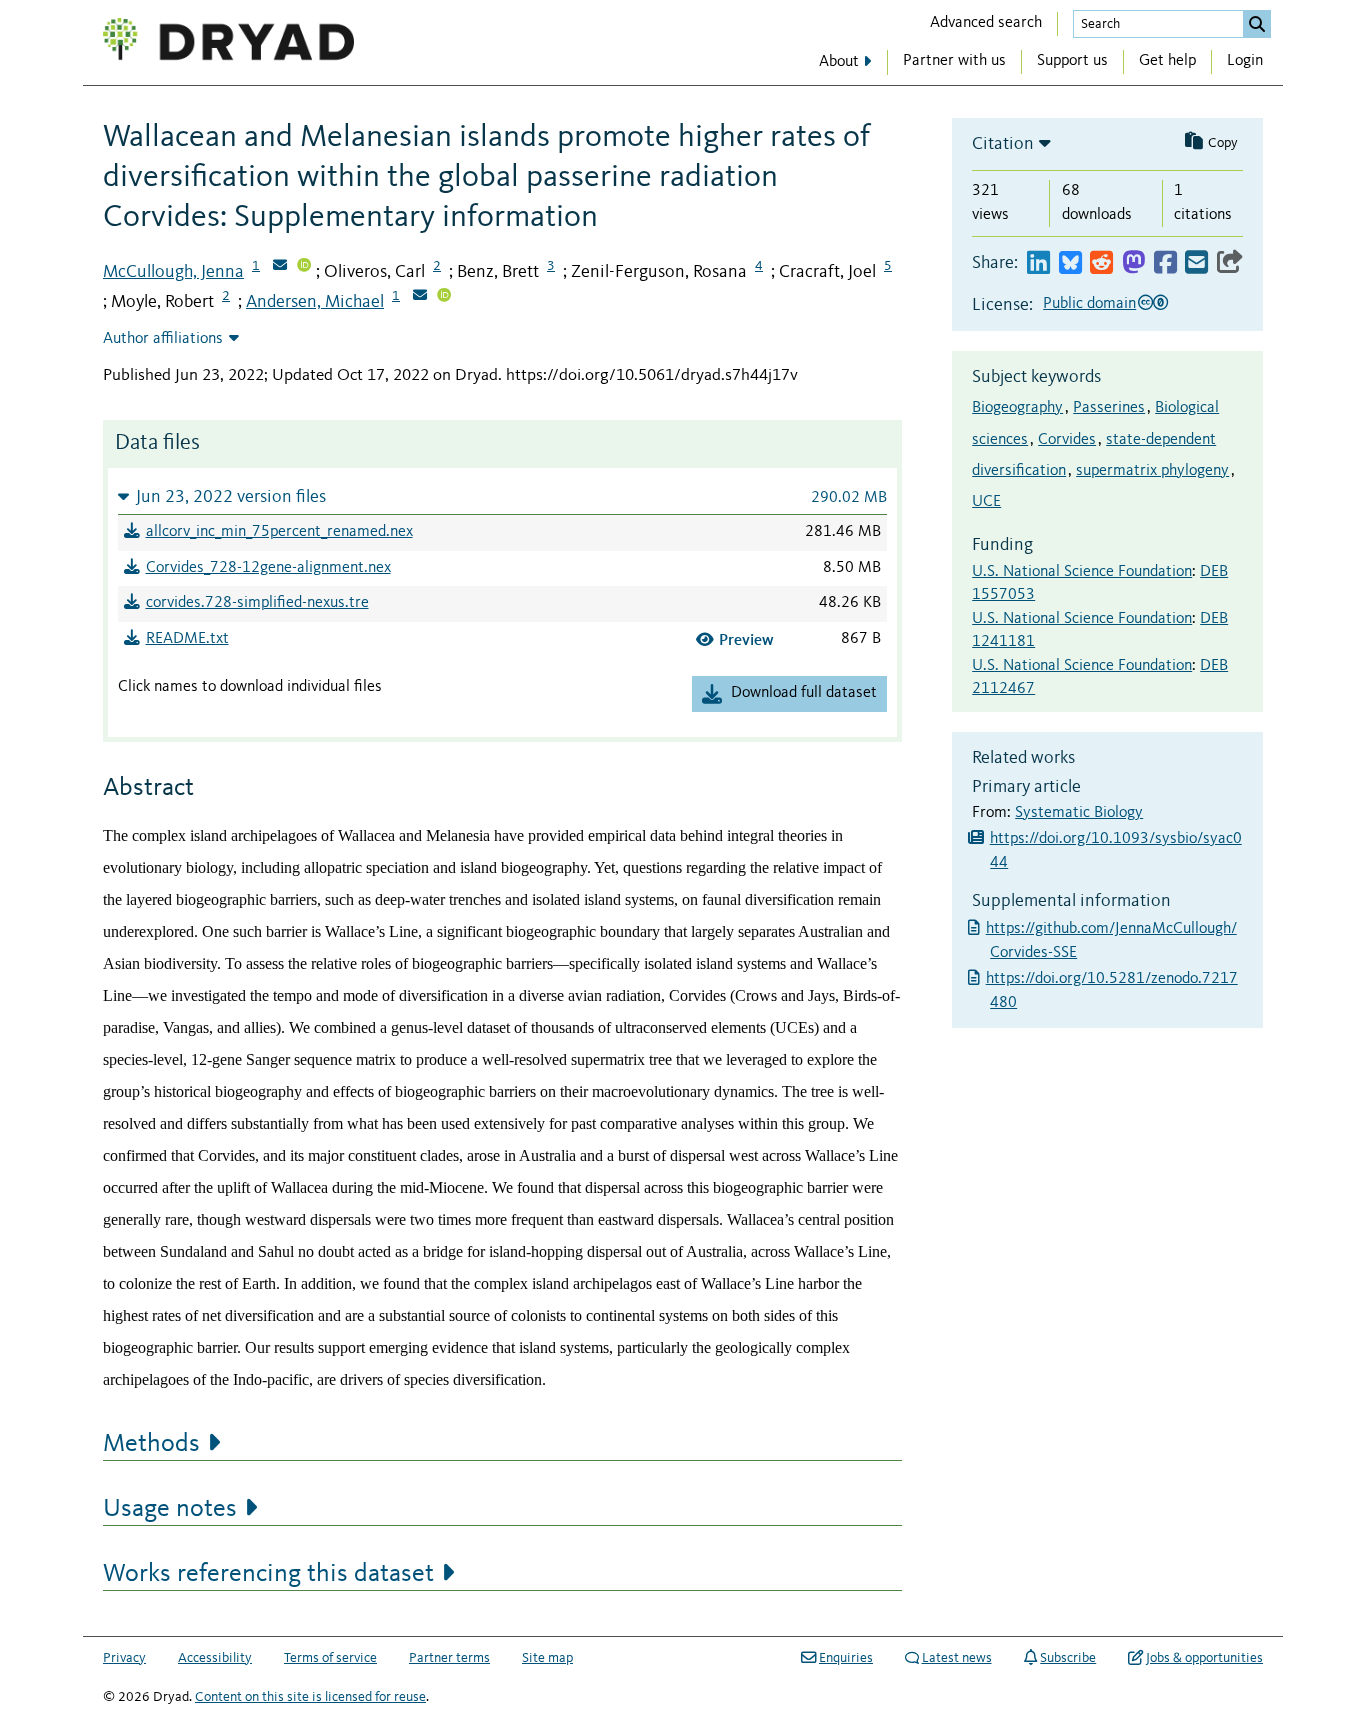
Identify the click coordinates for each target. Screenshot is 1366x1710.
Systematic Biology (1079, 813)
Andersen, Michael (315, 302)
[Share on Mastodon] (1133, 263)
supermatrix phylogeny (1152, 471)
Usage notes (170, 1509)
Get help (1167, 61)
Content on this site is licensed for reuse (310, 1697)
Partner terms (449, 1658)
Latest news (957, 1658)
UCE (986, 502)
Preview (746, 639)
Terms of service (330, 1658)
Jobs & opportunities (1204, 1658)
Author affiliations (163, 339)
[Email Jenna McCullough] (280, 267)
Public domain (1089, 304)
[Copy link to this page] (1230, 263)
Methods (151, 1444)
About (839, 62)
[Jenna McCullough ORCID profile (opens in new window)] (304, 267)
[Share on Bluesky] (1070, 263)
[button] (502, 496)
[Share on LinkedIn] (1038, 263)
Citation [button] (1003, 144)
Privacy (124, 1658)
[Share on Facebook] (1165, 263)
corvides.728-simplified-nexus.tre (257, 603)
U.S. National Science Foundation (1082, 572)
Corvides (1067, 440)
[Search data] (1257, 24)
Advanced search (986, 23)
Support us (1072, 61)
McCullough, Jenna (173, 272)
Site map (547, 1658)
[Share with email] (1196, 263)
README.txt (187, 639)
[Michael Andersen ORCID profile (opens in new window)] (444, 297)
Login (1245, 61)
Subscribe (1068, 1658)
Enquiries (846, 1658)
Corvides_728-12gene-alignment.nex (268, 568)
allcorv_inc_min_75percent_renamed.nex (279, 532)
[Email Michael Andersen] (420, 297)
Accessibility (215, 1658)
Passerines (1109, 408)
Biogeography (1017, 408)
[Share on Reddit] (1101, 263)
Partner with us (954, 61)
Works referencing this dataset (268, 1574)
